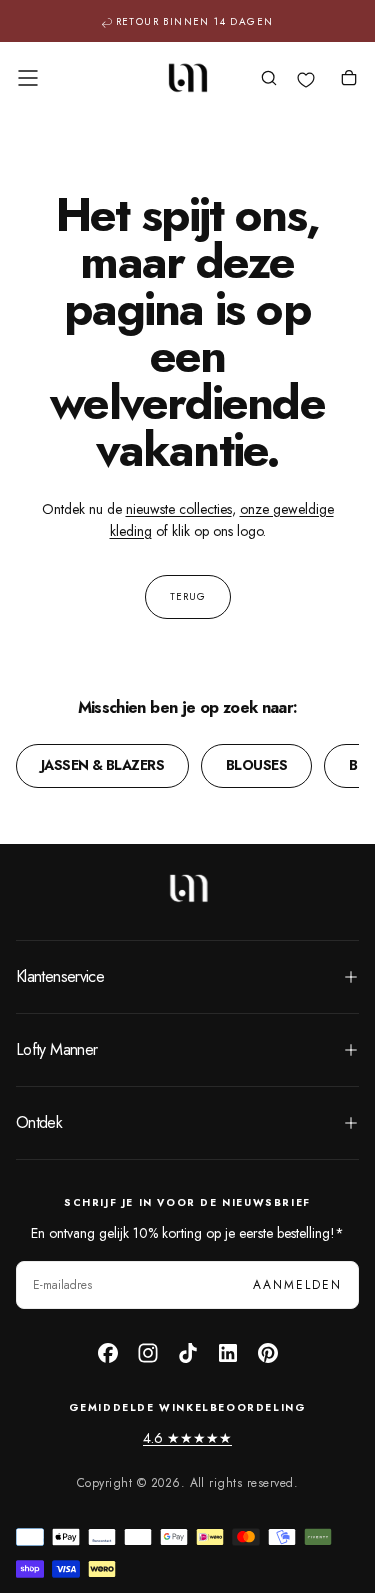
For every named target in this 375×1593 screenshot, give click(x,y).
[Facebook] (108, 1353)
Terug (188, 596)
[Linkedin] (228, 1353)
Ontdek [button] (39, 1122)
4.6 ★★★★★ (187, 1438)
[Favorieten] (306, 80)
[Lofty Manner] (188, 888)
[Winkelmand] (349, 80)
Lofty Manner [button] (56, 1049)
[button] (28, 78)
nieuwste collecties (179, 509)
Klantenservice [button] (60, 976)
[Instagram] (148, 1353)
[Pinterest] (268, 1353)
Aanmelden (297, 1285)
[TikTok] (188, 1353)
